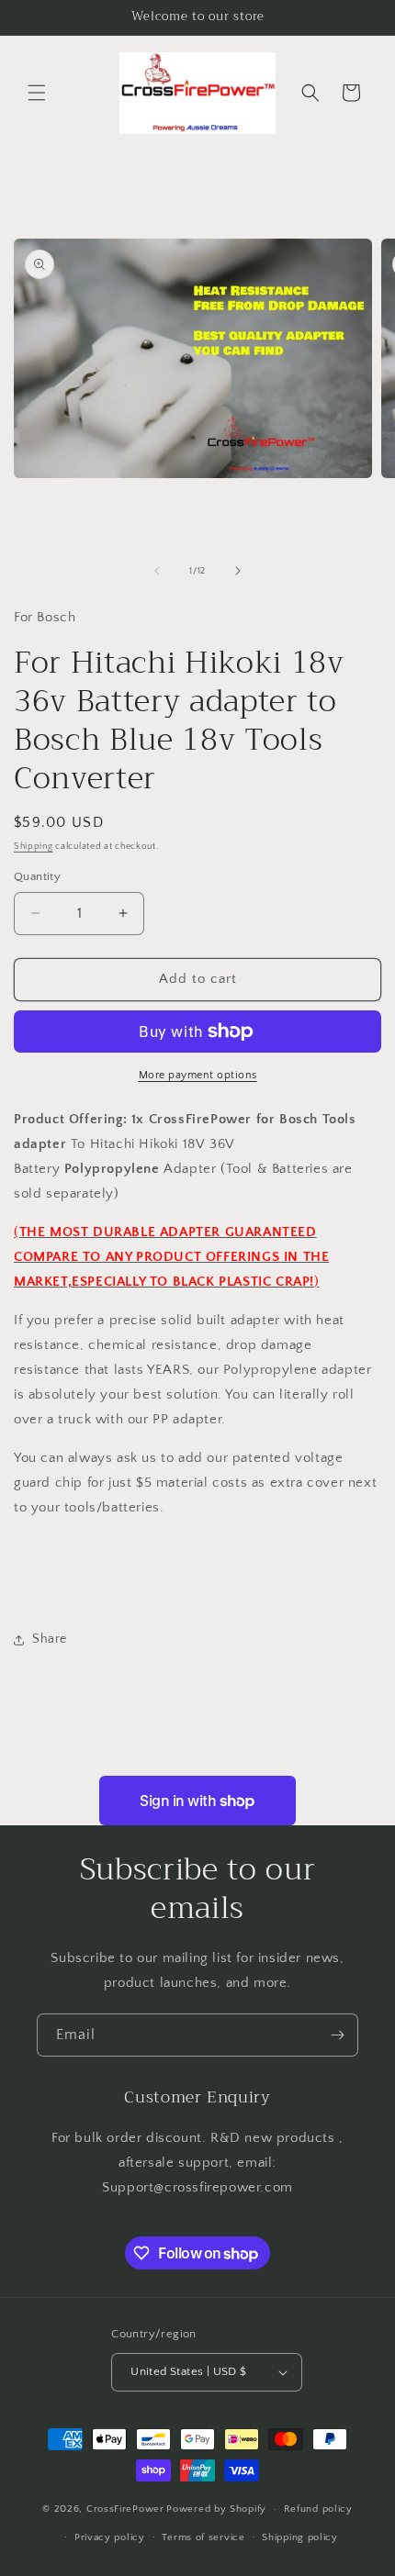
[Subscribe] (337, 2035)
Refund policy (318, 2509)
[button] (37, 93)
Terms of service (203, 2537)
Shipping (34, 847)
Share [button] (50, 1639)
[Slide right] (238, 571)
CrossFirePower (125, 2509)
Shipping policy (300, 2537)
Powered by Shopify (216, 2509)
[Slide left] (157, 571)
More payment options (198, 1075)
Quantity (37, 876)
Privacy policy (110, 2537)
